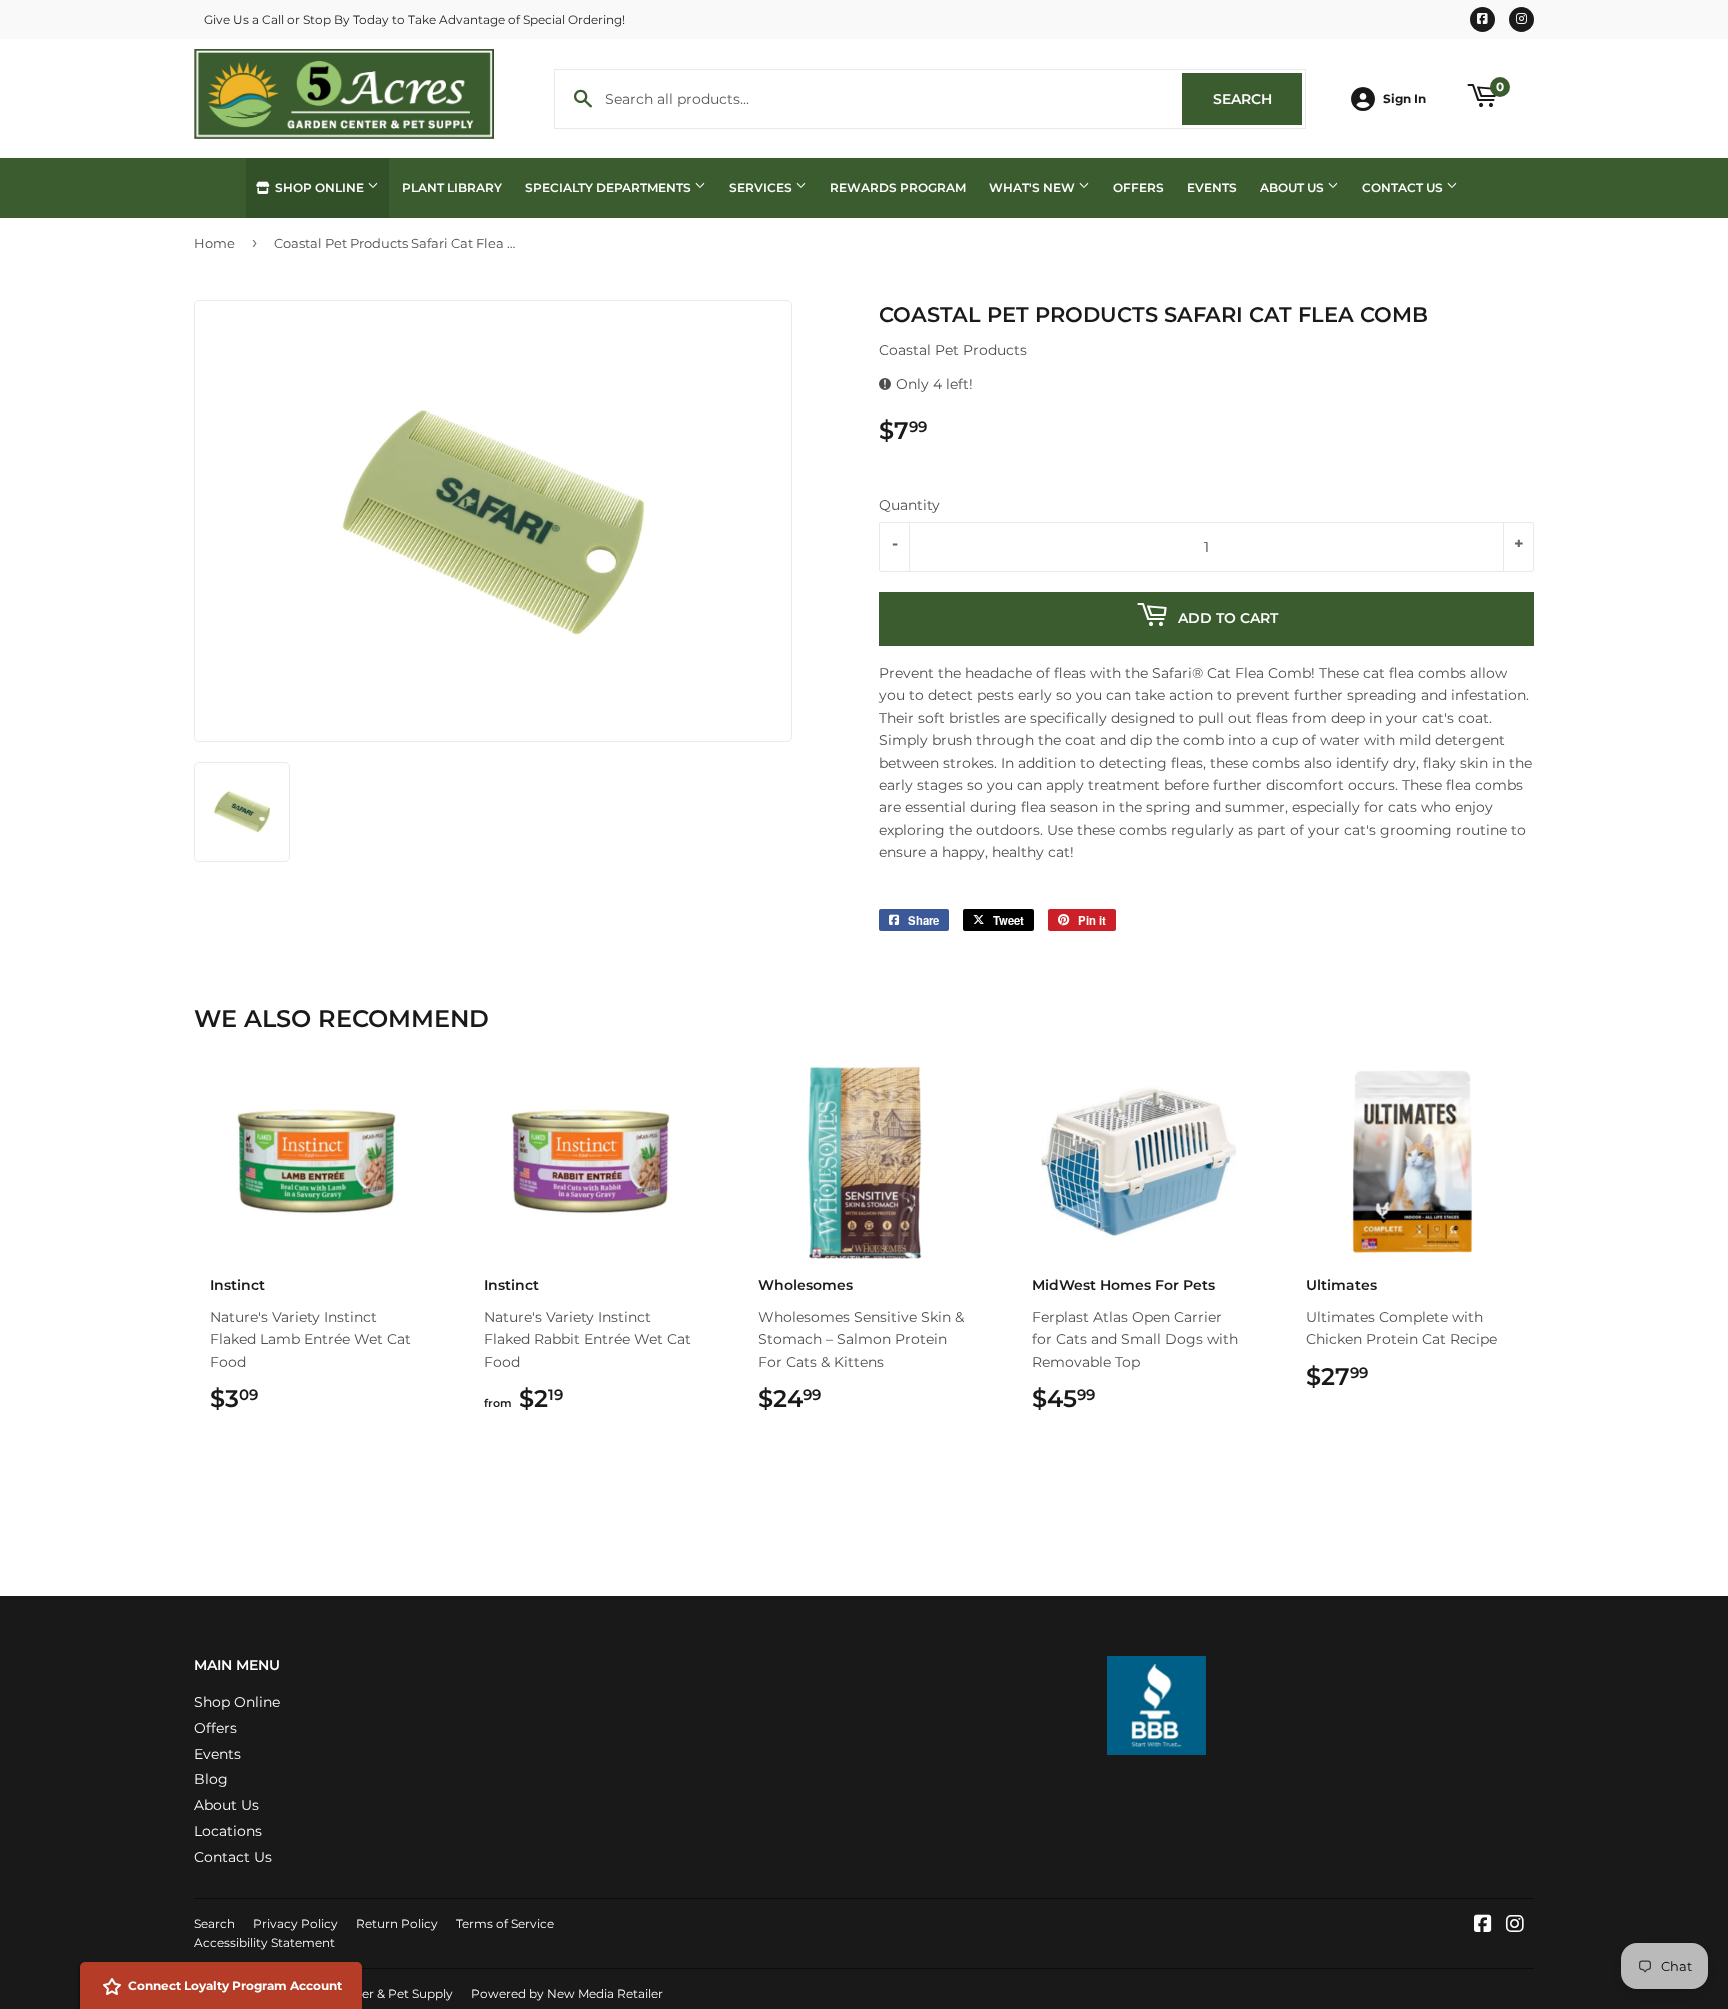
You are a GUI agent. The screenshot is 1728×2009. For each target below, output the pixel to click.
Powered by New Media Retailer (567, 1993)
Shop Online (319, 187)
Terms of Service (505, 1923)
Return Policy (397, 1923)
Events (1212, 187)
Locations (228, 1831)
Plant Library (452, 187)
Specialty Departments (609, 187)
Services (762, 187)
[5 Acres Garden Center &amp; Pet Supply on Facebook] (1483, 1926)
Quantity (909, 505)
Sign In (1404, 98)
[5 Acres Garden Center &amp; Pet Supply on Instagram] (1515, 1926)
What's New (1033, 187)
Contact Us (1404, 187)
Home (214, 243)
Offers (1138, 187)
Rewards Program (898, 187)
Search (1257, 99)
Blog (211, 1779)
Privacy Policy (295, 1923)
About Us (1293, 187)
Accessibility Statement (264, 1942)
